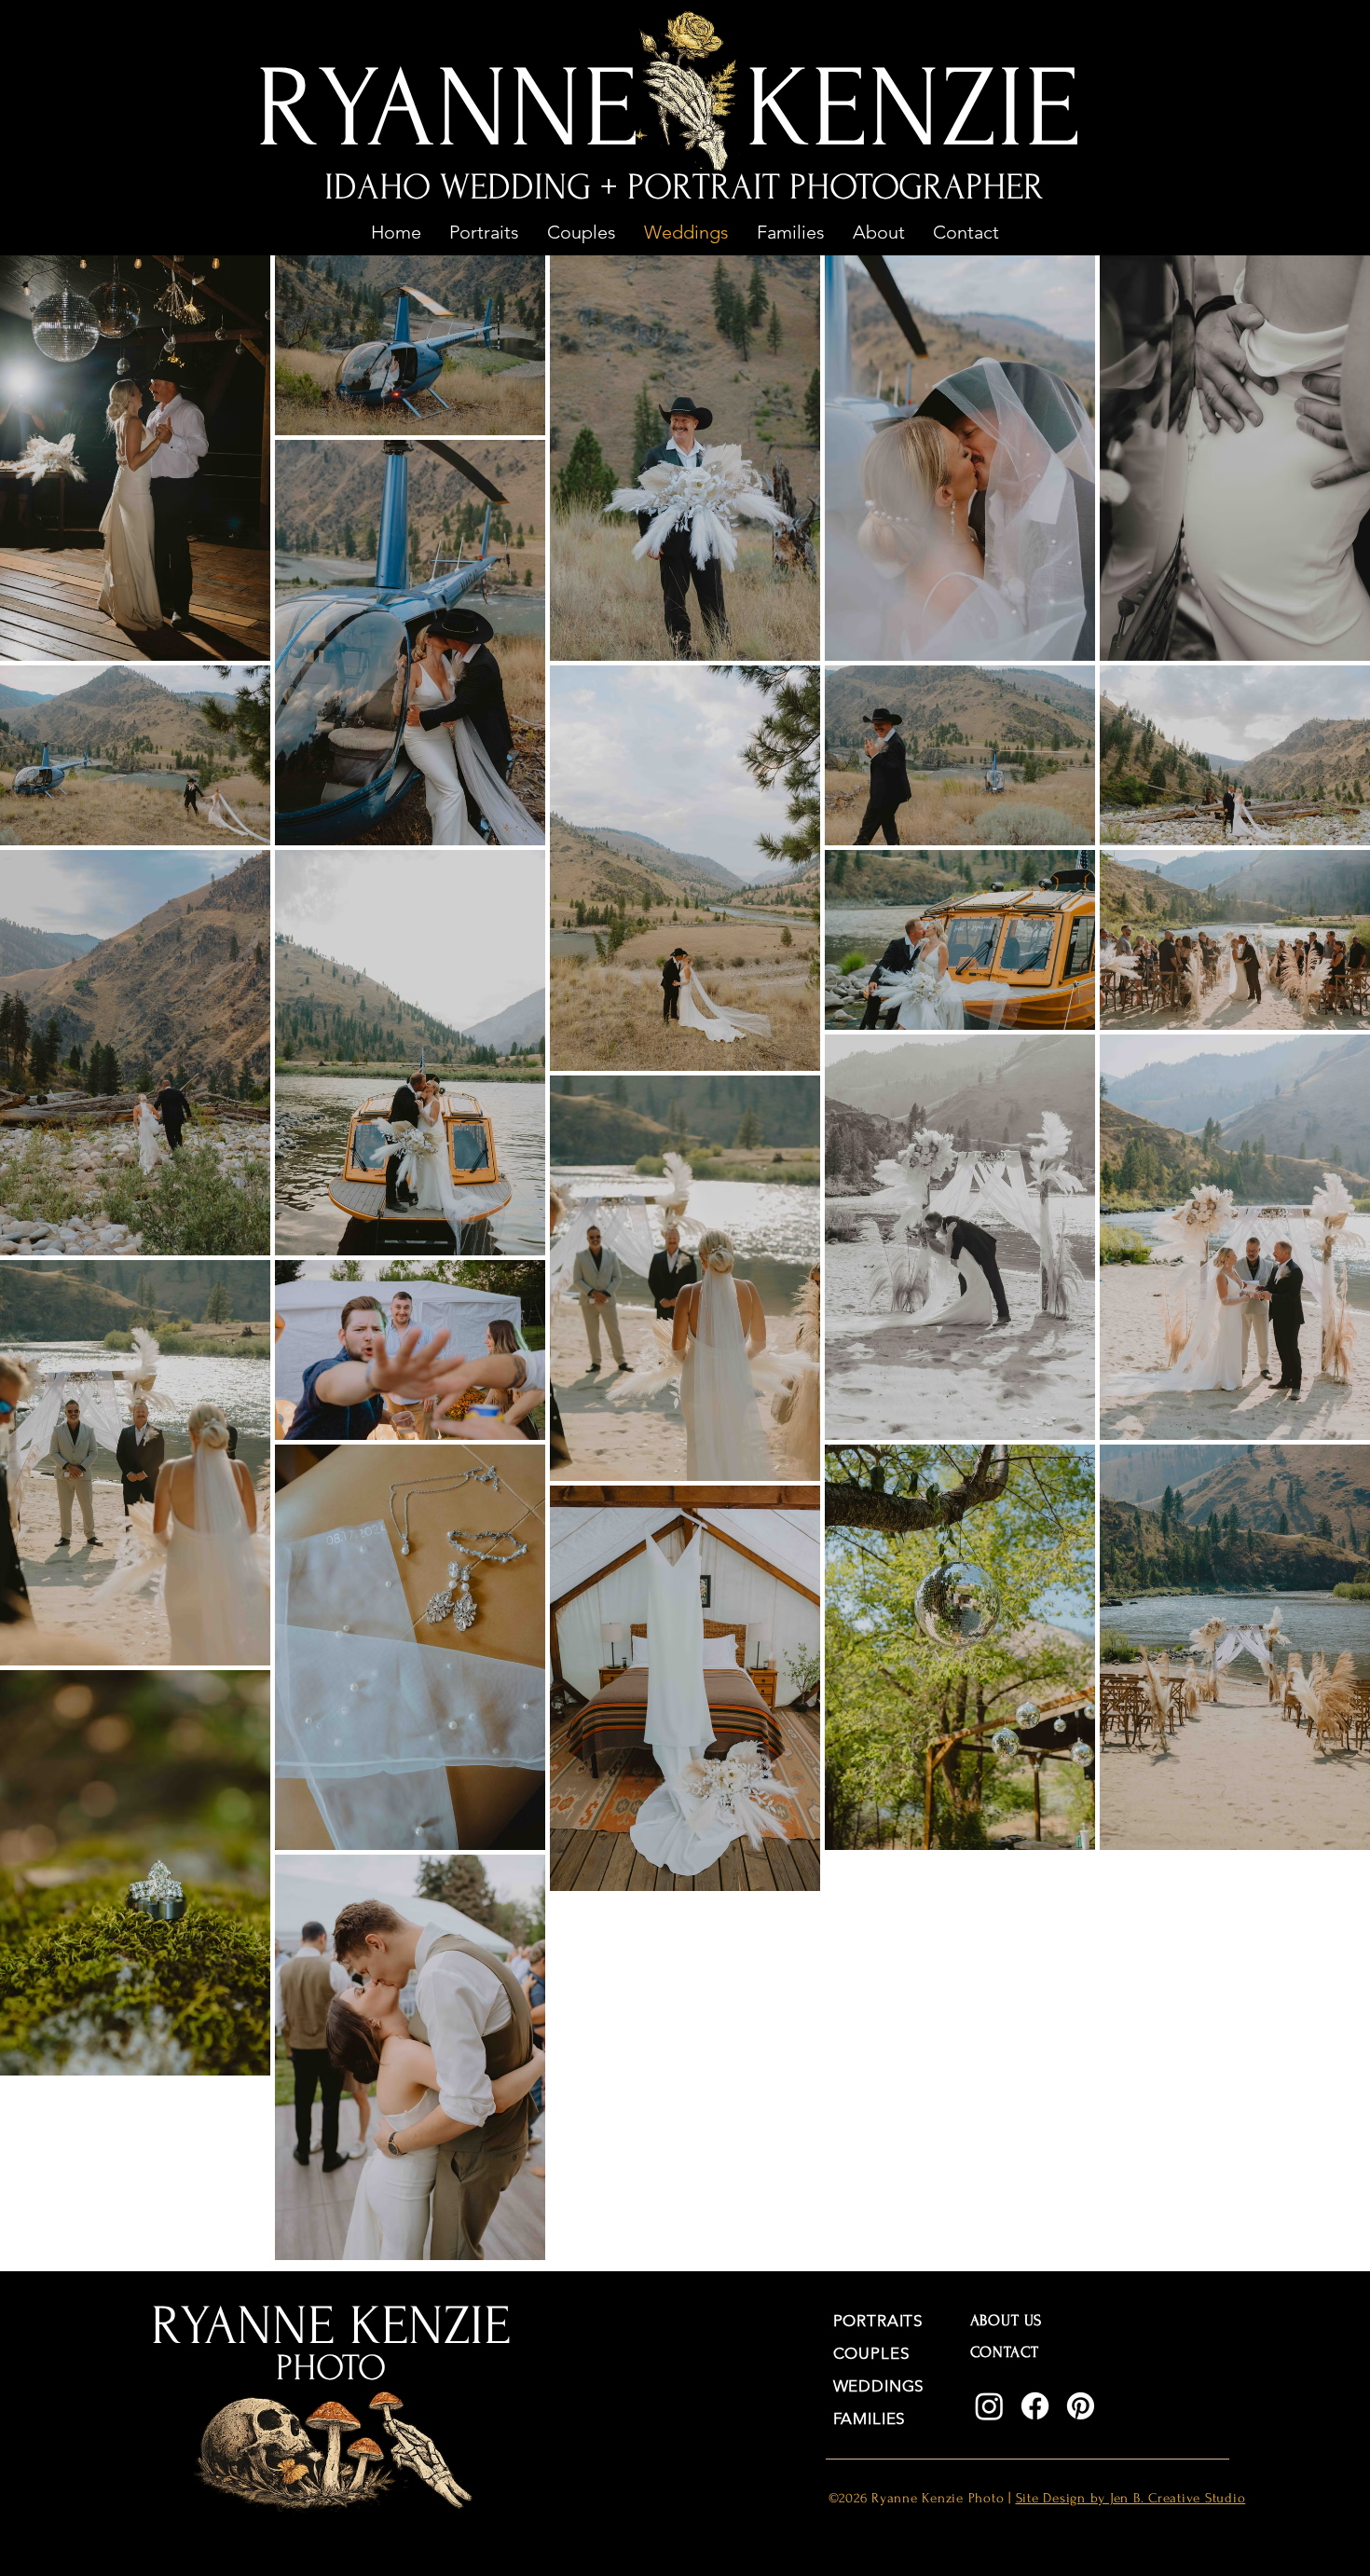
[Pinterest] (1081, 2406)
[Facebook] (1035, 2406)
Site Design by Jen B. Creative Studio (1131, 2498)
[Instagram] (989, 2406)
